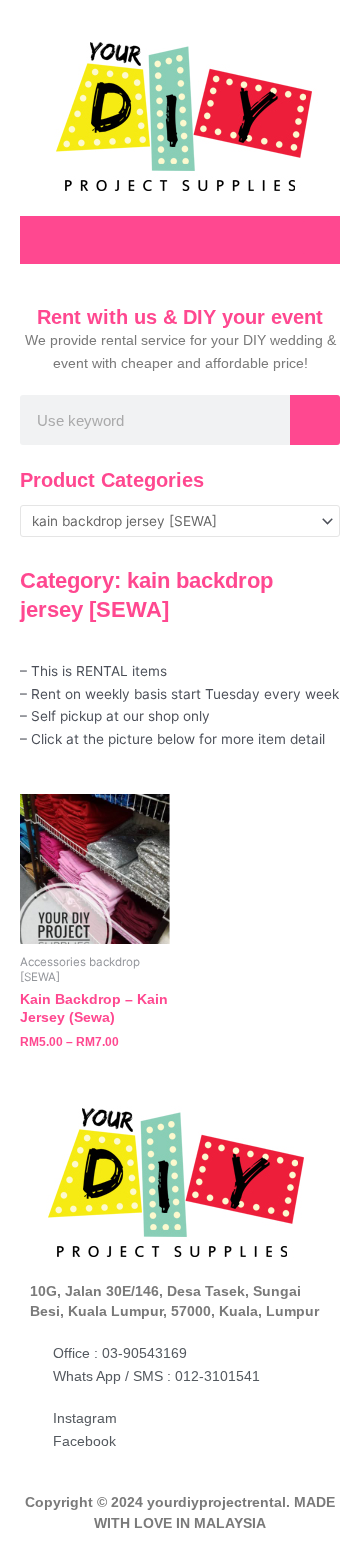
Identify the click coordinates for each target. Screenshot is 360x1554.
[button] (316, 237)
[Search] (315, 420)
